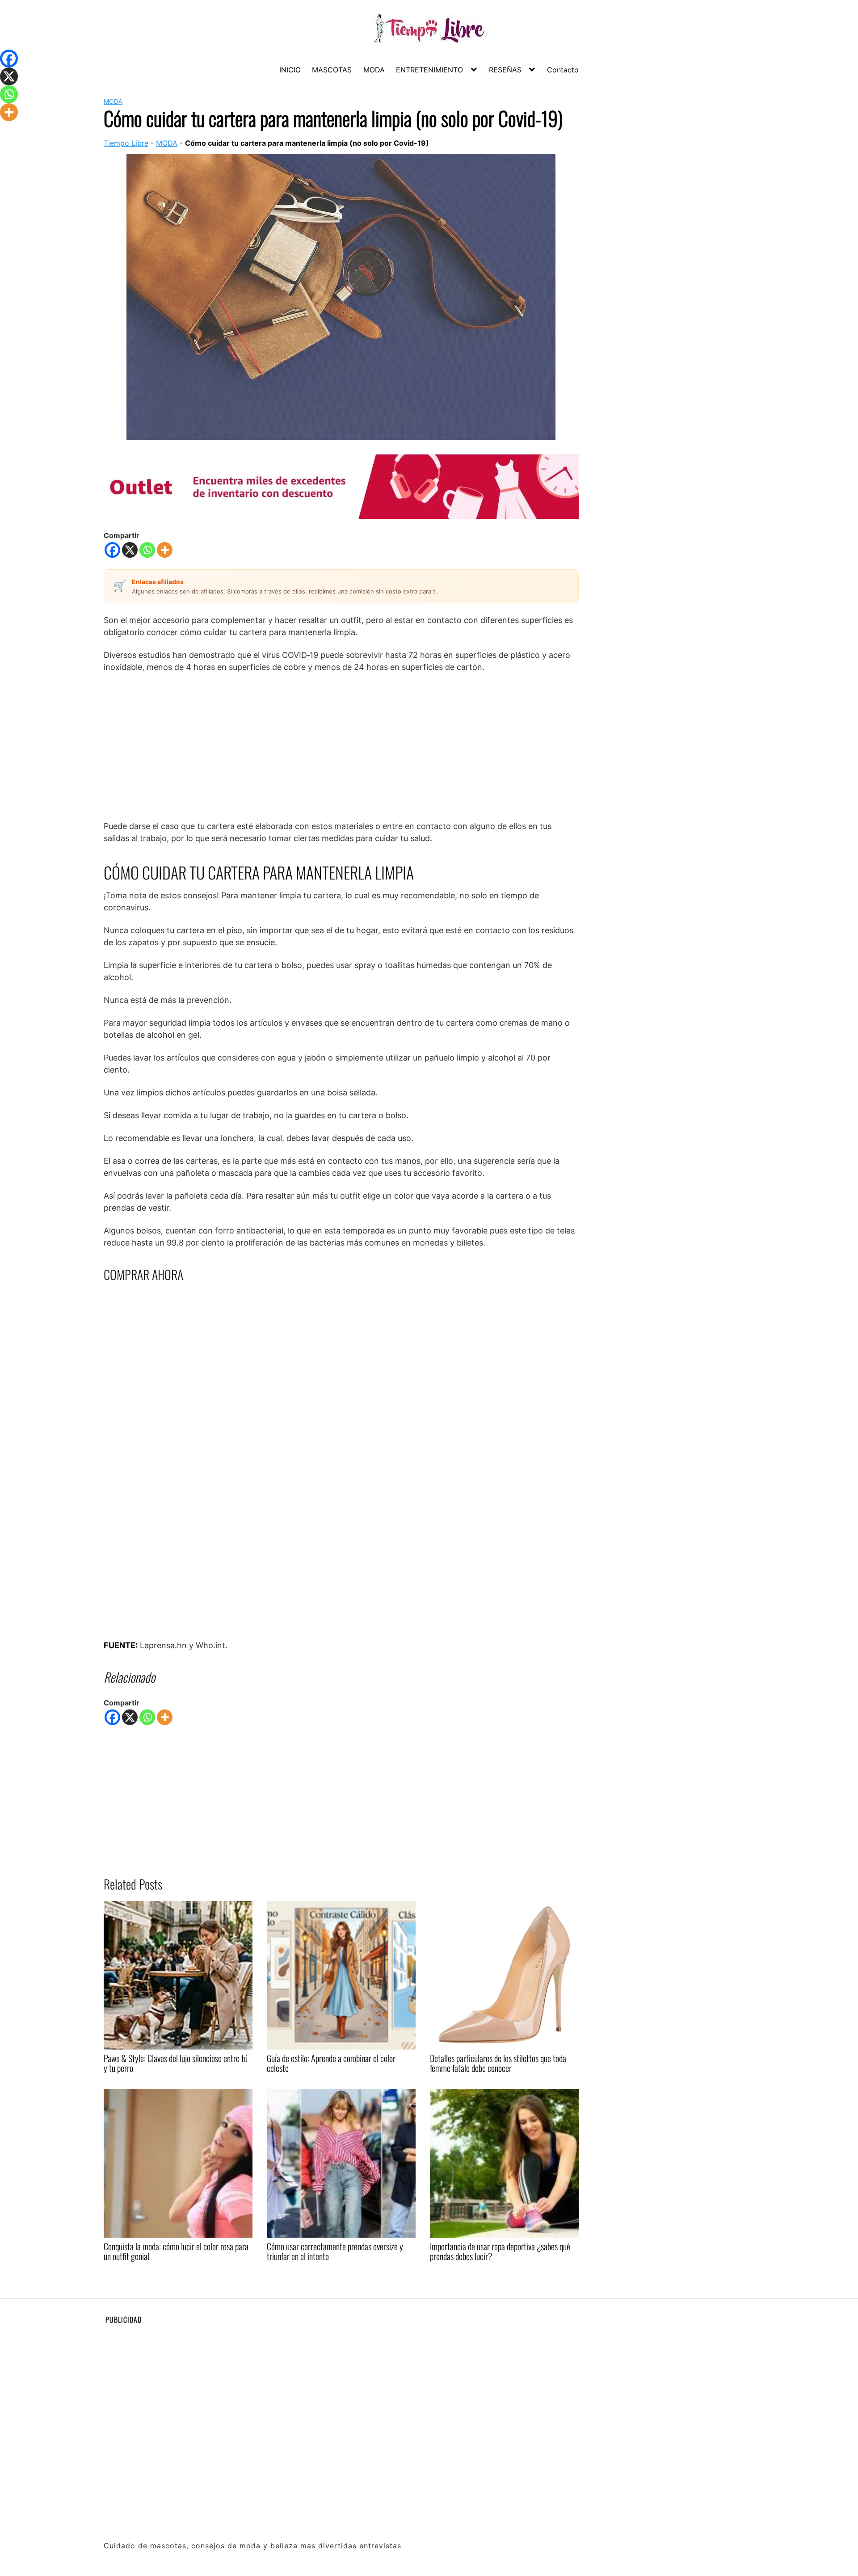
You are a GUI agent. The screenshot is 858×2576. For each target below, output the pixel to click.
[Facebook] (112, 550)
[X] (130, 550)
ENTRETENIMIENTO (429, 70)
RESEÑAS (505, 70)
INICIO (290, 70)
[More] (165, 550)
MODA (374, 70)
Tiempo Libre (126, 143)
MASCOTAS (332, 70)
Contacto (563, 70)
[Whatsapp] (147, 550)
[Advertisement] (341, 746)
